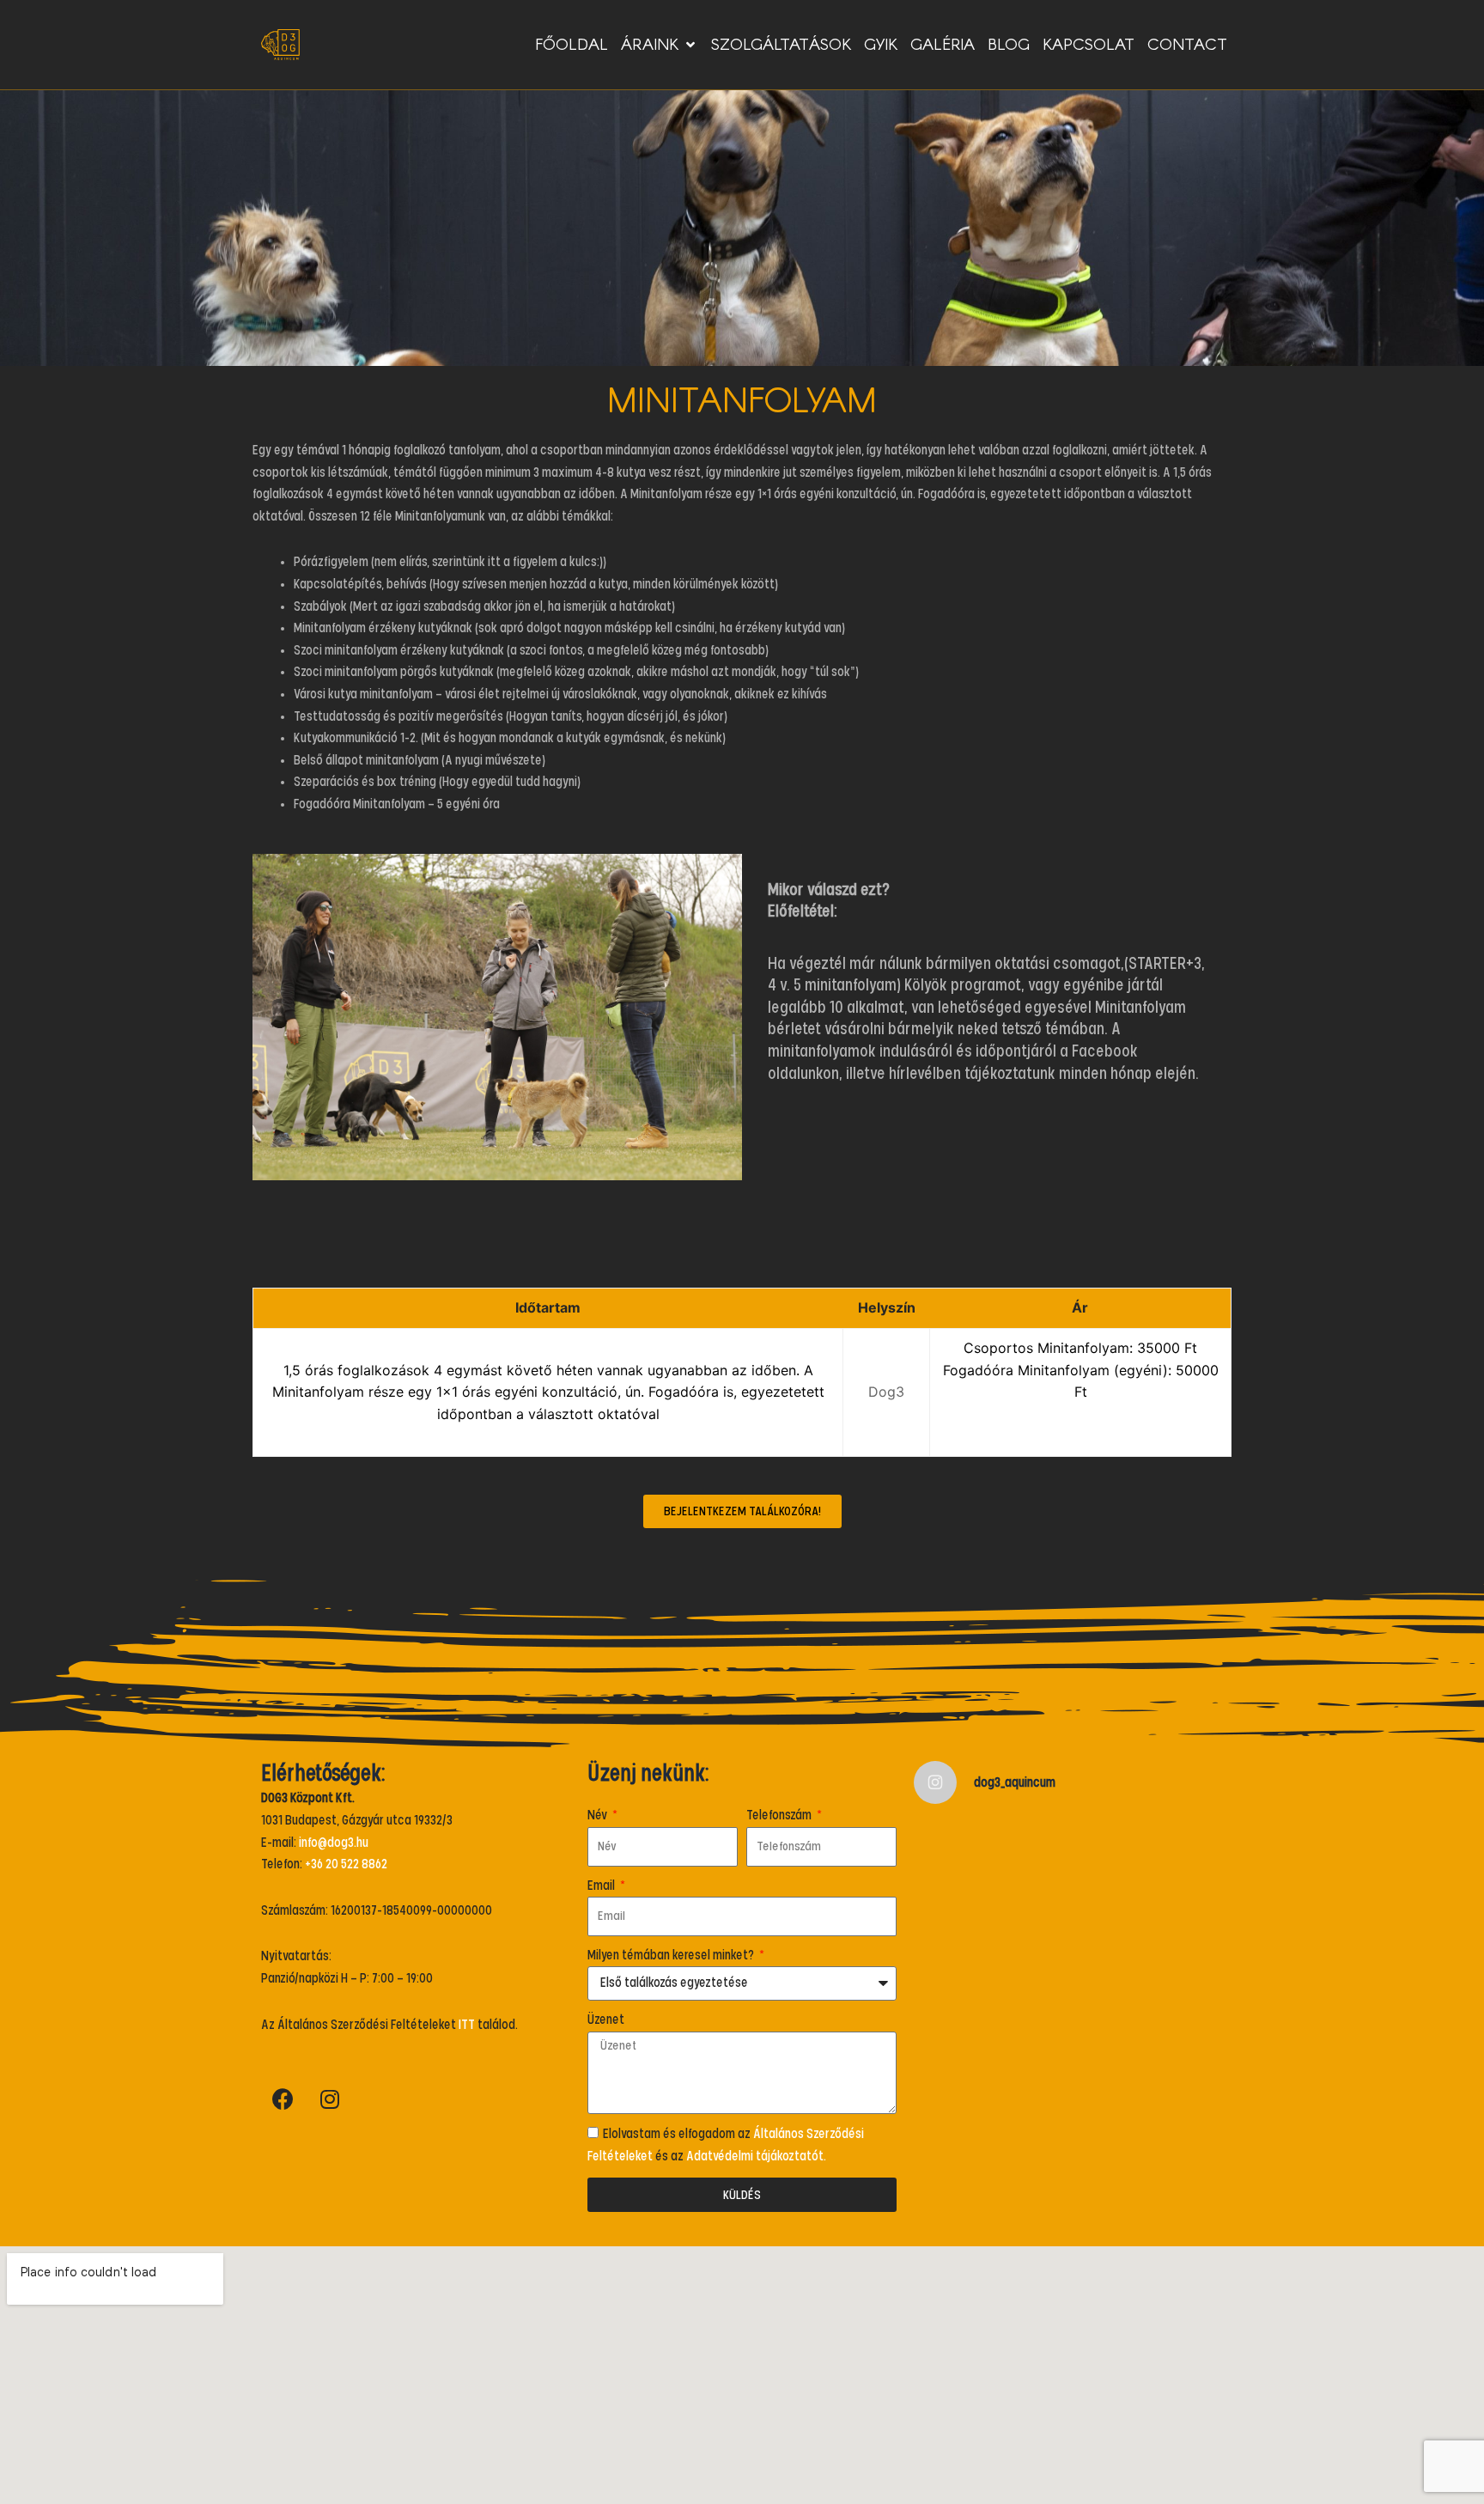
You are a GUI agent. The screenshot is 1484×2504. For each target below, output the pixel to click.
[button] (742, 1511)
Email (602, 1886)
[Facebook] (283, 2099)
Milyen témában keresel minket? (672, 1955)
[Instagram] (330, 2099)
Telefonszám (780, 1815)
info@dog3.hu (334, 1843)
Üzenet (606, 2020)
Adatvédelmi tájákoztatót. (756, 2156)
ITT (467, 2025)
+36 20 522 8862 (346, 1864)
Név (599, 1815)
